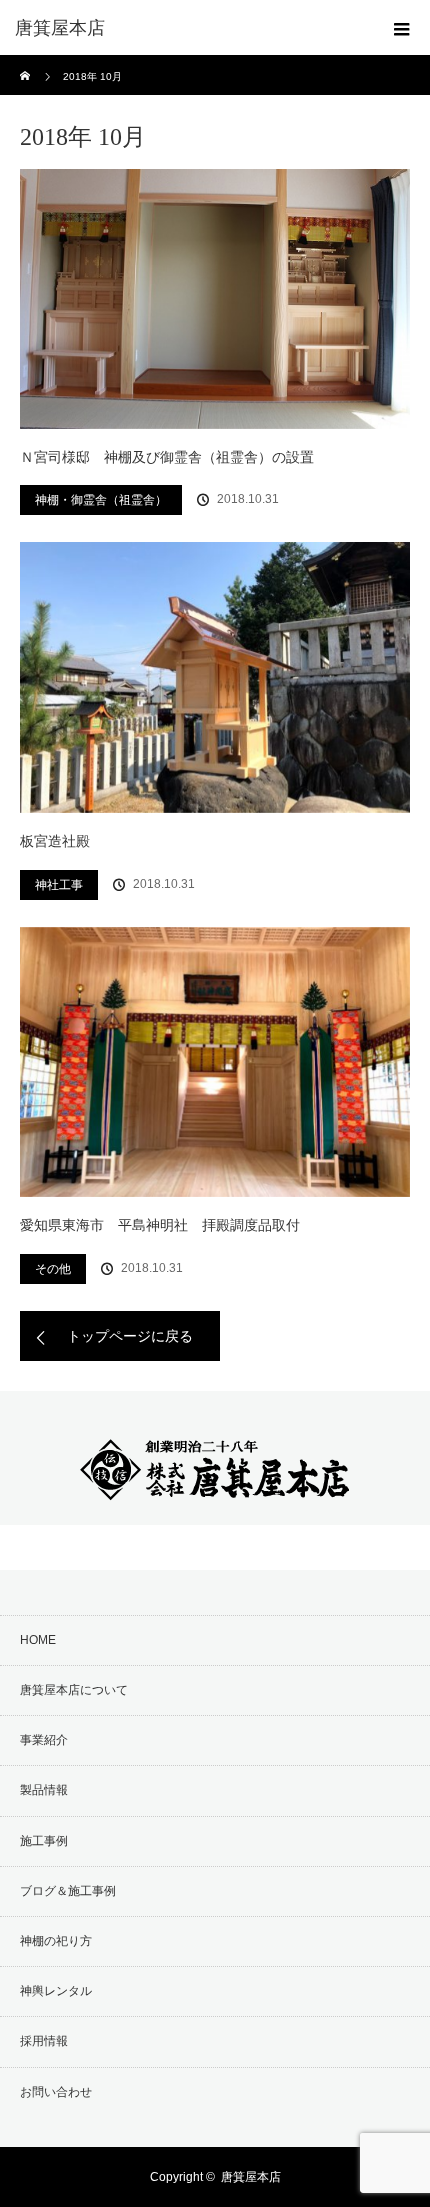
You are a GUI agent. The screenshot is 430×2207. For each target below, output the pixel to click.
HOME (38, 1640)
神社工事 (59, 885)
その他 (53, 1269)
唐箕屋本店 (251, 2177)
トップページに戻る (130, 1336)
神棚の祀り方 (56, 1941)
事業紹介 (44, 1740)
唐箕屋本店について (74, 1690)
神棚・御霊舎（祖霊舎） (101, 500)
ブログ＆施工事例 (68, 1891)
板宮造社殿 (55, 841)
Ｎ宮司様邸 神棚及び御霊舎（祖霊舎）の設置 (167, 457)
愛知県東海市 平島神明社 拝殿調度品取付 (167, 1225)
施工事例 (44, 1841)
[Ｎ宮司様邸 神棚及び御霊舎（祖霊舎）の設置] (215, 299)
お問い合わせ (56, 2092)
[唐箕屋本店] (185, 28)
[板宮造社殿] (215, 677)
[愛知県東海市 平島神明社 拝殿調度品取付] (215, 1062)
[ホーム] (26, 62)
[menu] (402, 28)
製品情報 (44, 1790)
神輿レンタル (56, 1991)
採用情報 (44, 2041)
